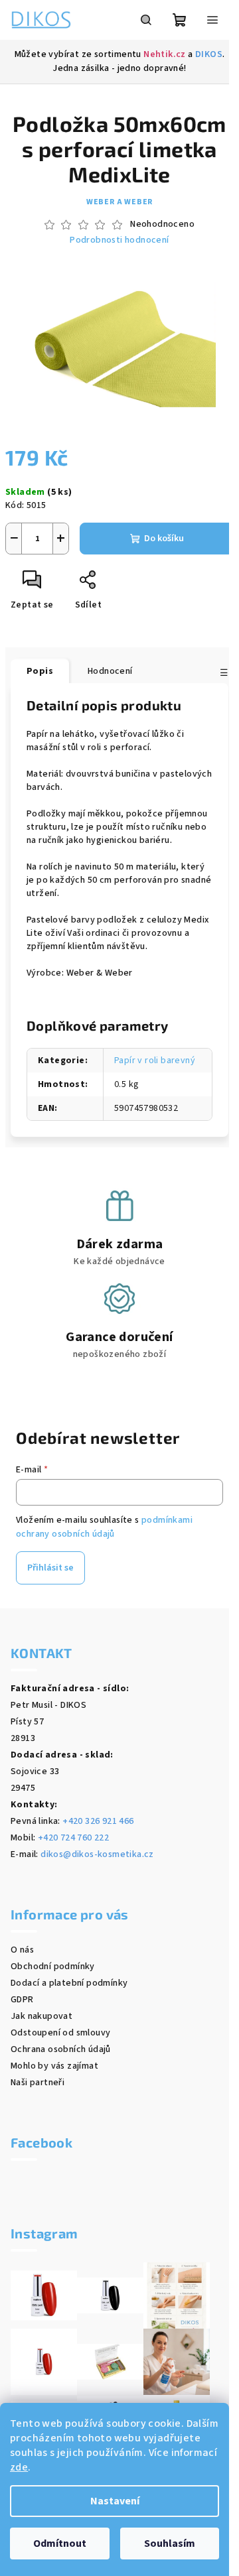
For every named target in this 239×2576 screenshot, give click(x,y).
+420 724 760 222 (73, 1838)
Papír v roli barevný (155, 1061)
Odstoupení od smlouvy (60, 2033)
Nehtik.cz (165, 54)
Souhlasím (170, 2544)
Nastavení (115, 2501)
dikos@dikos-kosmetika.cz (97, 1854)
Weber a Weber (119, 202)
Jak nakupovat (41, 2016)
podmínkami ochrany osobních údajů (104, 1527)
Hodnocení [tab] (110, 671)
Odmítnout (60, 2544)
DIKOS (209, 54)
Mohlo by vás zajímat (54, 2066)
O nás (22, 1950)
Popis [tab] (40, 671)
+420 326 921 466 (98, 1821)
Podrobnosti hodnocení (119, 240)
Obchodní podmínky (53, 1966)
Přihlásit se (50, 1568)
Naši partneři (38, 2083)
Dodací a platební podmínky (69, 1983)
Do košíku (164, 539)
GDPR (22, 2000)
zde (19, 2467)
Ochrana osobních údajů (61, 2049)
